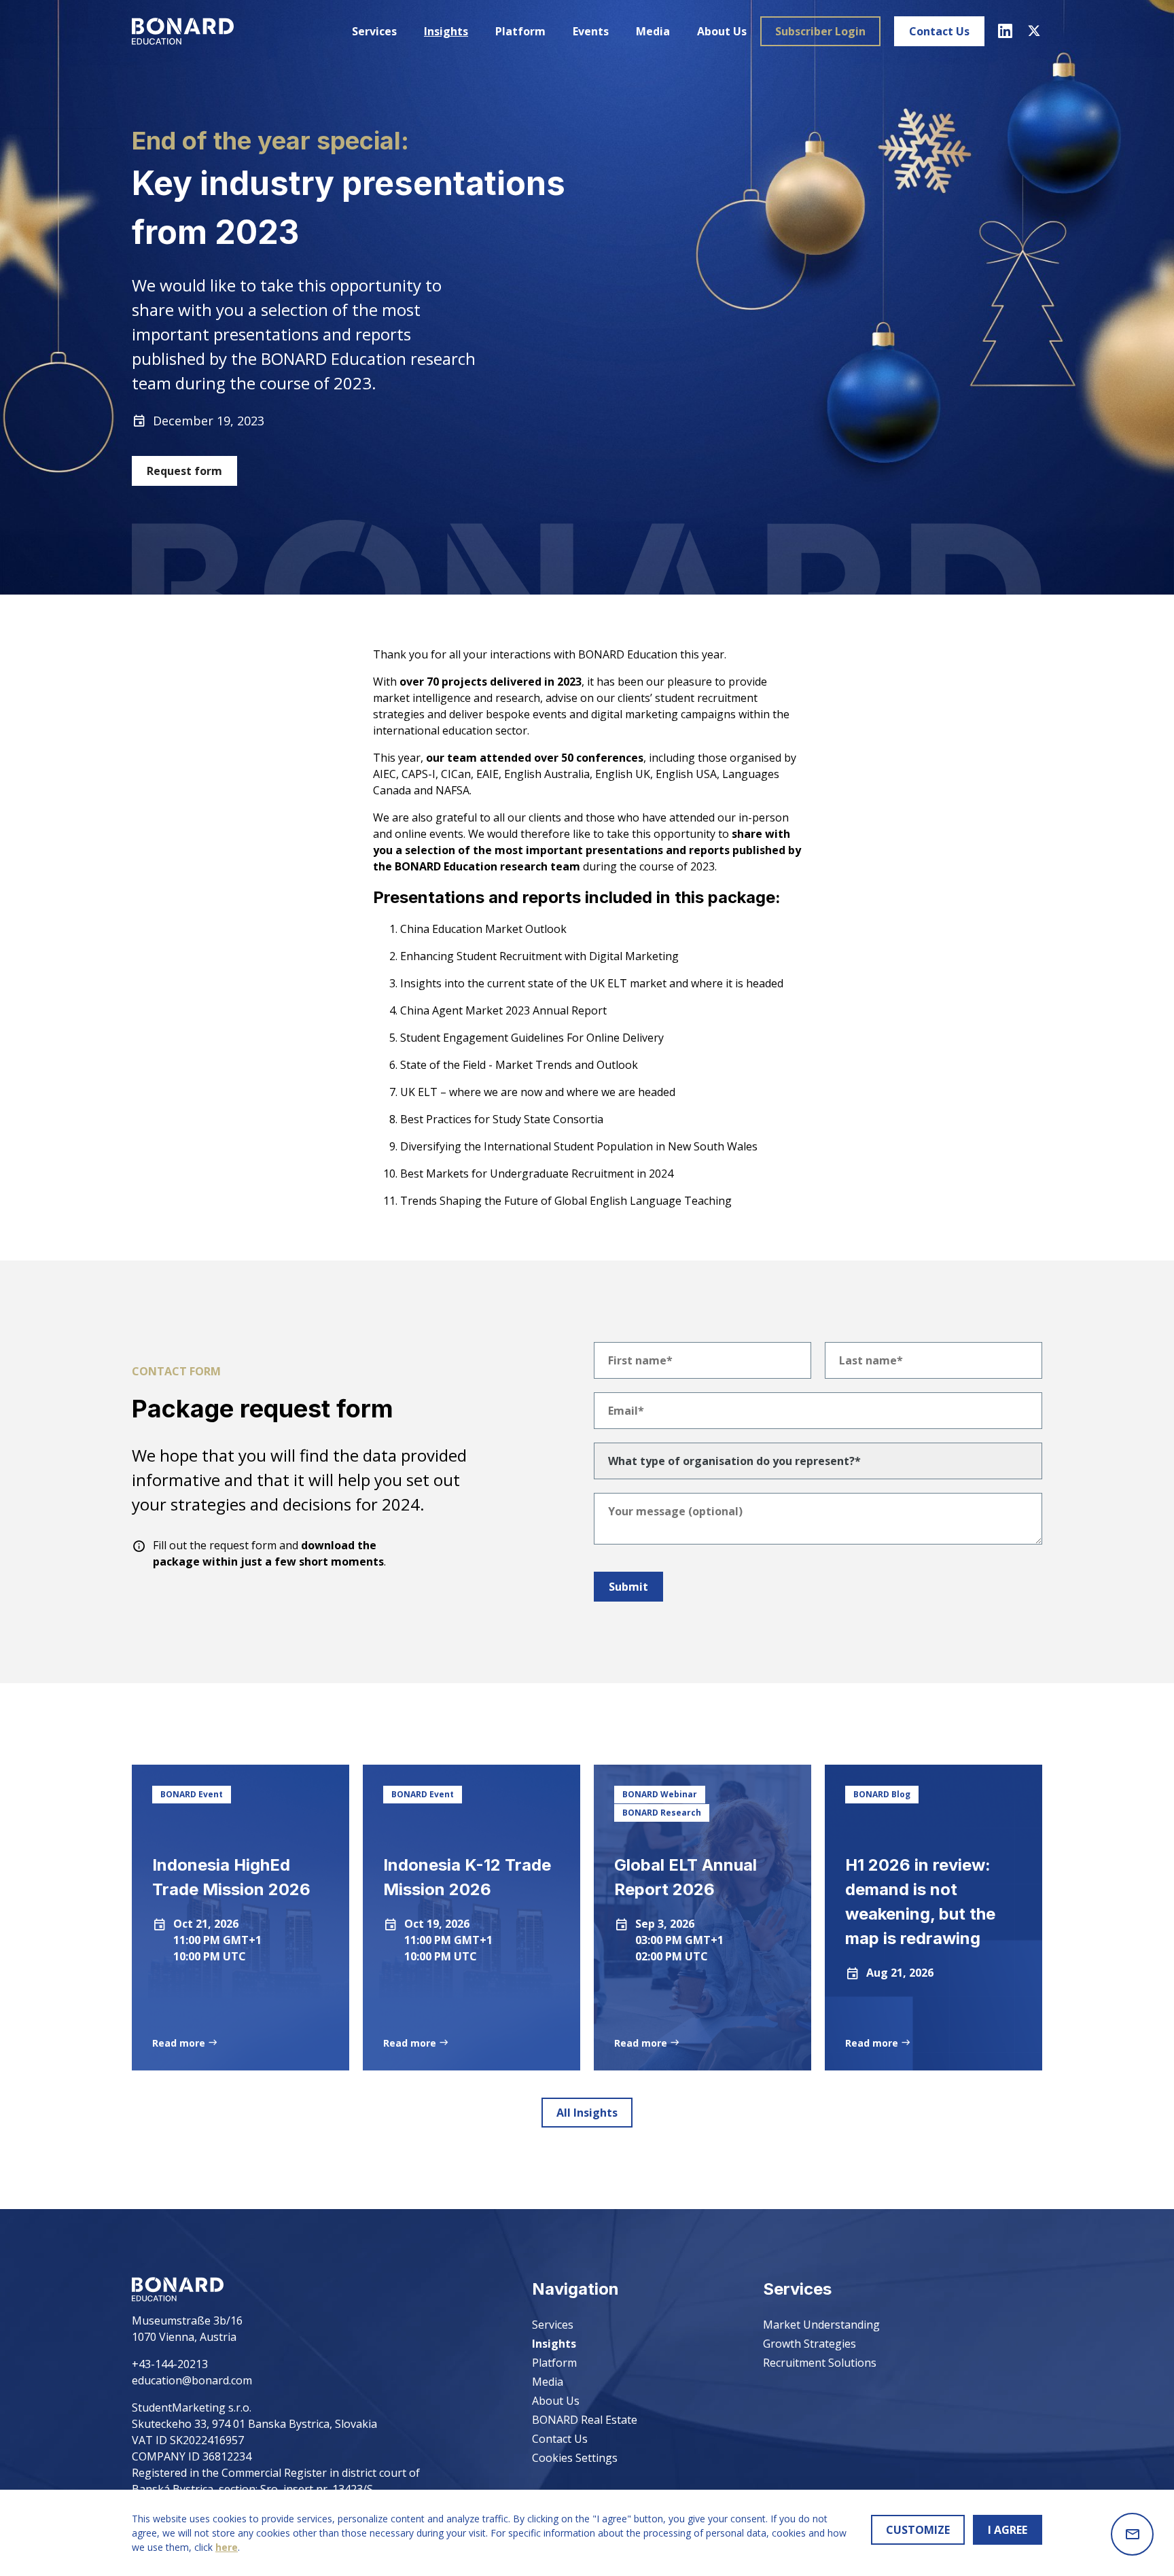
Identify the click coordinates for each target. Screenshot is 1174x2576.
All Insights (587, 2113)
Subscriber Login (820, 31)
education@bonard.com (192, 2380)
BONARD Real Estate (585, 2420)
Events (591, 31)
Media (653, 31)
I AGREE (1008, 2530)
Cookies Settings (575, 2458)
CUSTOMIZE (918, 2530)
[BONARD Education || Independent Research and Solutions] (183, 31)
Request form (184, 471)
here (227, 2547)
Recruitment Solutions (820, 2363)
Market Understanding (821, 2325)
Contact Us (939, 31)
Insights (446, 31)
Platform (520, 31)
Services (374, 31)
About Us (722, 31)
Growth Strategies (810, 2344)
